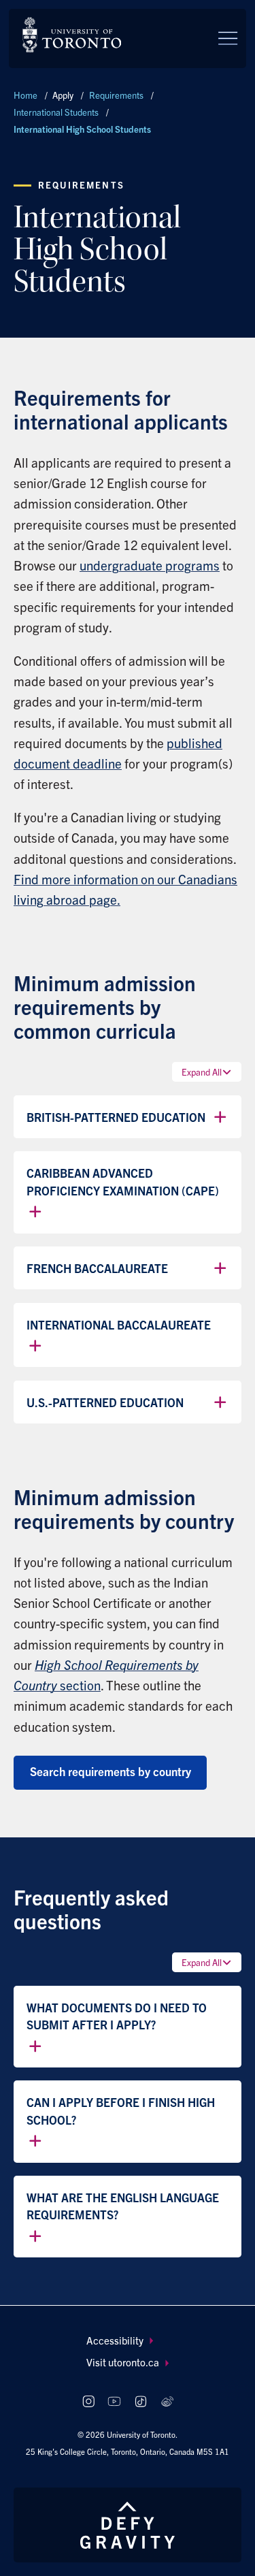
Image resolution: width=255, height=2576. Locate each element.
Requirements (116, 95)
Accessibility (115, 2340)
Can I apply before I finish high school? (121, 2111)
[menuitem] (128, 2341)
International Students (56, 112)
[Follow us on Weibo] (167, 2401)
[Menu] (228, 38)
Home (26, 95)
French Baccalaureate (97, 1268)
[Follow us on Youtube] (115, 2401)
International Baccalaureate (119, 1324)
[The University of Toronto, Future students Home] (72, 35)
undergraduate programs (150, 565)
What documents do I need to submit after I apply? (117, 2016)
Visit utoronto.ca (123, 2362)
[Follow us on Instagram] (88, 2401)
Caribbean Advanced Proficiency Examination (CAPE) (123, 1181)
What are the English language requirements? (123, 2206)
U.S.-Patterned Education (105, 1402)
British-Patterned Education (116, 1117)
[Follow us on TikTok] (140, 2401)
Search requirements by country (111, 1771)
